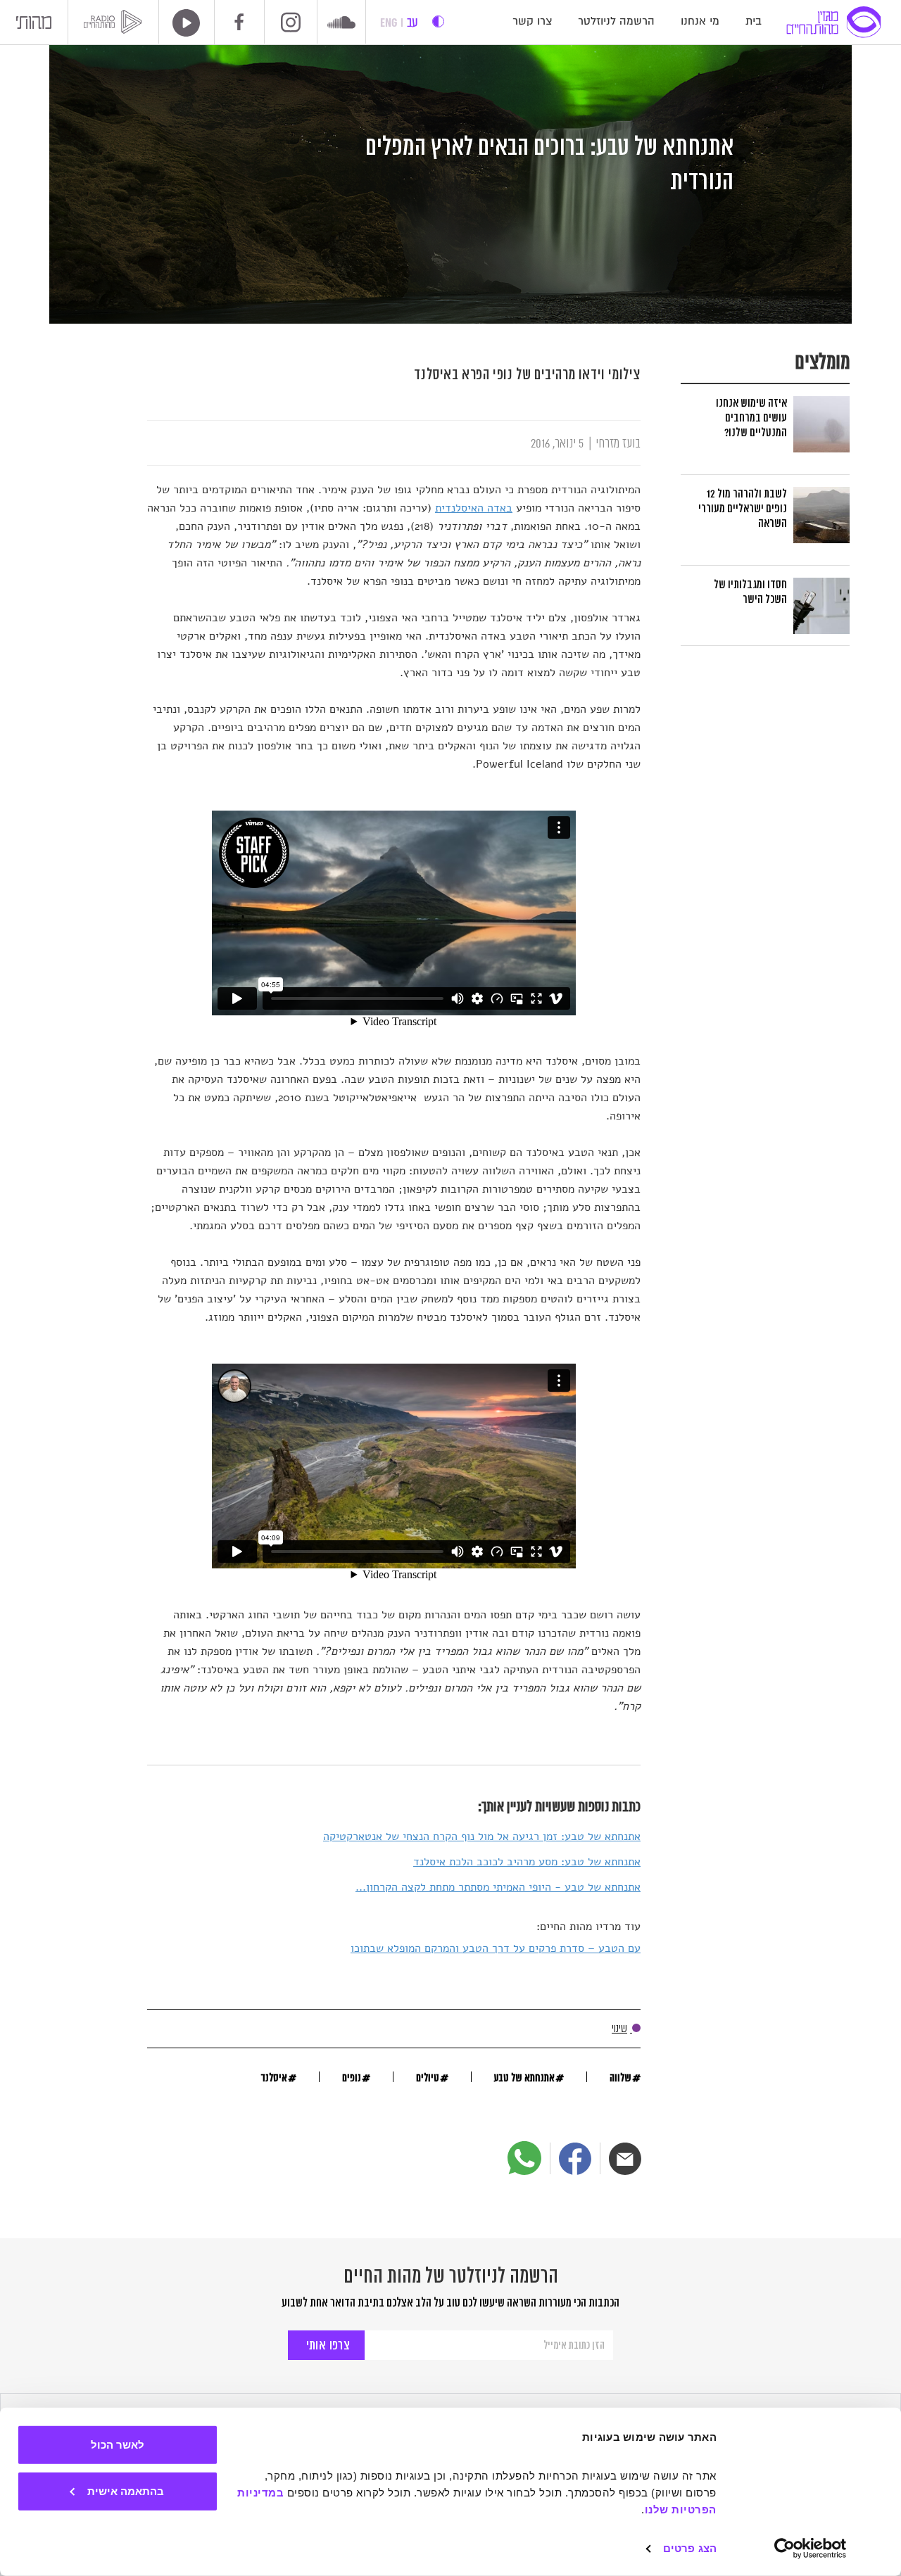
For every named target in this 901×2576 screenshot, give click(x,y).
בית (754, 21)
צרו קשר (532, 21)
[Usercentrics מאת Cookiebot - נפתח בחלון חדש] (811, 2549)
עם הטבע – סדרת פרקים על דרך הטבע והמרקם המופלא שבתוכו (496, 1948)
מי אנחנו (700, 21)
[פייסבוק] (575, 2159)
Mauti (34, 26)
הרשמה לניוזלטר (616, 21)
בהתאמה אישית (126, 2491)
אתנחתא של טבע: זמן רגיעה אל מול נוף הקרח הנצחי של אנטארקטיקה (482, 1836)
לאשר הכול (118, 2445)
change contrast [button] (438, 21)
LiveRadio (182, 23)
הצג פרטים (690, 2548)
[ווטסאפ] (524, 2158)
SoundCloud (341, 24)
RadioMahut (115, 22)
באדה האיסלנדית (474, 508)
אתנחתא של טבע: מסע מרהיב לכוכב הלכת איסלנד (527, 1862)
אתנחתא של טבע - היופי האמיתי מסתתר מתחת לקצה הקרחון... (498, 1887)
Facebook (239, 22)
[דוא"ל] (625, 2159)
